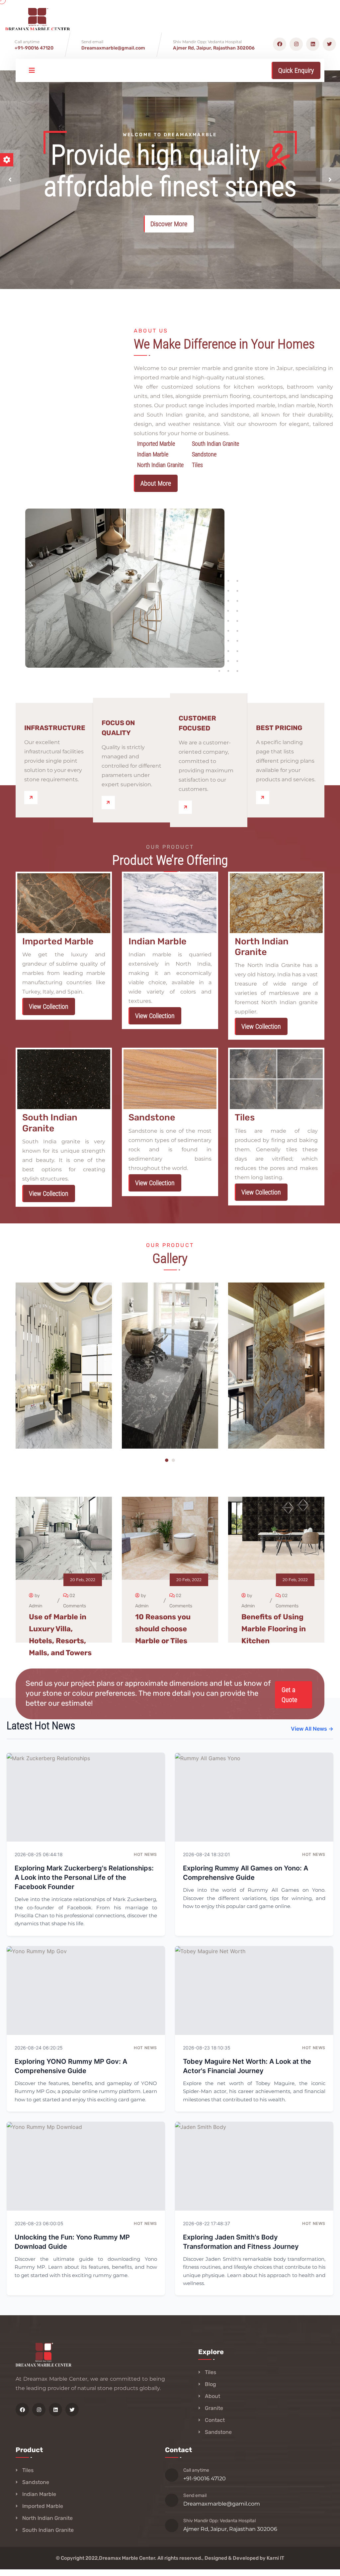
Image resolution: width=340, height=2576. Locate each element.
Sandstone (218, 2432)
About (212, 2396)
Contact (215, 2420)
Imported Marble (43, 2506)
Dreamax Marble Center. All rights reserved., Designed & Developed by (183, 2558)
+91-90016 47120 (34, 48)
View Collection (49, 1006)
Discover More (169, 224)
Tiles (211, 2372)
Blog (211, 2384)
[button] (10, 180)
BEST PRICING (279, 728)
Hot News (145, 1854)
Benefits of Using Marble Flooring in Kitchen (274, 1629)
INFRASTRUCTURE (55, 728)
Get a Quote (289, 1695)
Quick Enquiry (296, 70)
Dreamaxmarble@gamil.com (222, 2504)
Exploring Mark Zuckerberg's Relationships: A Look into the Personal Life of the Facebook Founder (84, 1877)
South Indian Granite (48, 2530)
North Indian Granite (47, 2518)
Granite (214, 2408)
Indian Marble (39, 2494)
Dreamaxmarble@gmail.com (113, 48)
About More (156, 483)
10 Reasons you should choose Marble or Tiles (163, 1629)
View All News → (312, 1729)
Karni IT (275, 2558)
